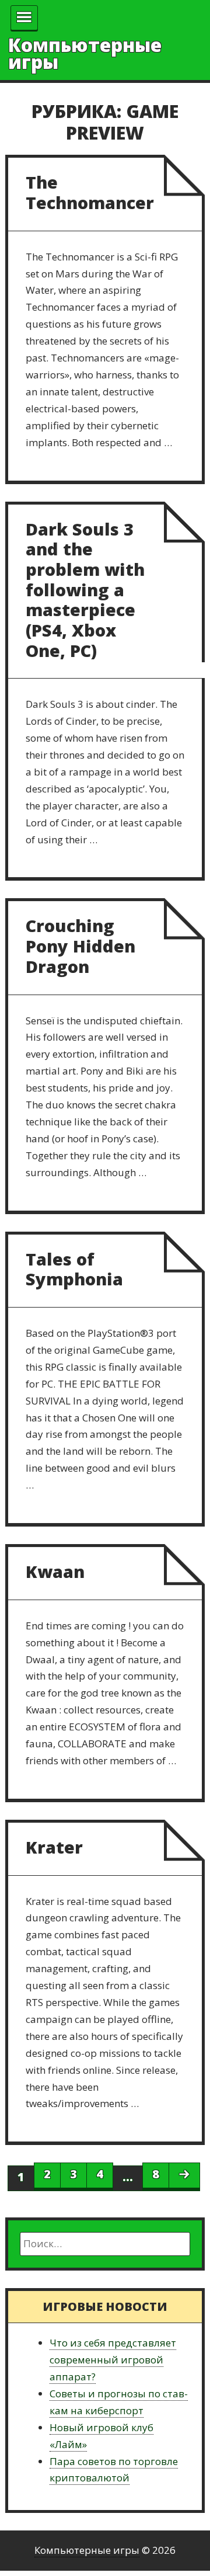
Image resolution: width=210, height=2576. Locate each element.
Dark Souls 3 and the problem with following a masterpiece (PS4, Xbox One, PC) (85, 590)
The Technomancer (90, 192)
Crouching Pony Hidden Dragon (80, 945)
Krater (54, 1847)
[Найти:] (105, 2244)
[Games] (24, 18)
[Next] (184, 2175)
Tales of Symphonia (74, 1269)
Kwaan (55, 1571)
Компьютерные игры (85, 53)
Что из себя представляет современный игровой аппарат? (113, 2360)
